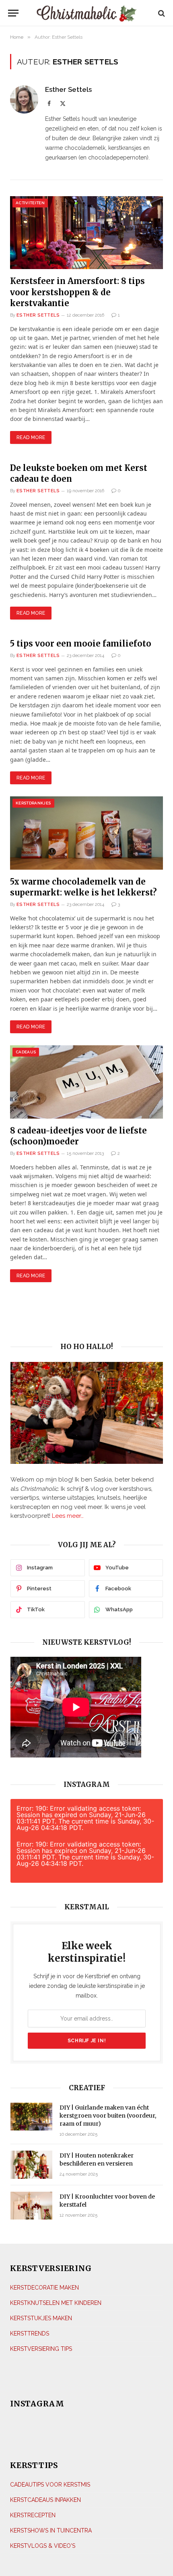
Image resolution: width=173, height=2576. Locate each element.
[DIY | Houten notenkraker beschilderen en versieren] (31, 2165)
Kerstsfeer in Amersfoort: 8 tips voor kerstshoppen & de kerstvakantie (77, 292)
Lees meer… (68, 1516)
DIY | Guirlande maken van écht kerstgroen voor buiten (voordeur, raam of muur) (108, 2116)
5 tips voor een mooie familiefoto (81, 643)
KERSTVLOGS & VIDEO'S (43, 2546)
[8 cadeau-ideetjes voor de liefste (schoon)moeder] (86, 1082)
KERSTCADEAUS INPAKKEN (45, 2500)
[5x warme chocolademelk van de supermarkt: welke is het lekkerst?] (86, 833)
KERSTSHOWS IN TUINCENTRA (51, 2530)
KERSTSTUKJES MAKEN (41, 2318)
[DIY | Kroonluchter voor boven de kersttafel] (31, 2206)
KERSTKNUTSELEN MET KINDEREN (56, 2303)
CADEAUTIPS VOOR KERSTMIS (50, 2485)
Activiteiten (30, 203)
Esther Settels (68, 89)
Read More (31, 437)
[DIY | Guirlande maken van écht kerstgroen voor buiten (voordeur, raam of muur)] (31, 2117)
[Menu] (15, 13)
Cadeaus (26, 1052)
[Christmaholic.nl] (87, 13)
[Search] (161, 13)
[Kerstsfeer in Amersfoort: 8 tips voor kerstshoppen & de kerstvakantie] (86, 233)
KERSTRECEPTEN (33, 2515)
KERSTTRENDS (30, 2334)
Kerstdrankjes (33, 803)
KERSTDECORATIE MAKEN (44, 2288)
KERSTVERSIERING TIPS (41, 2349)
